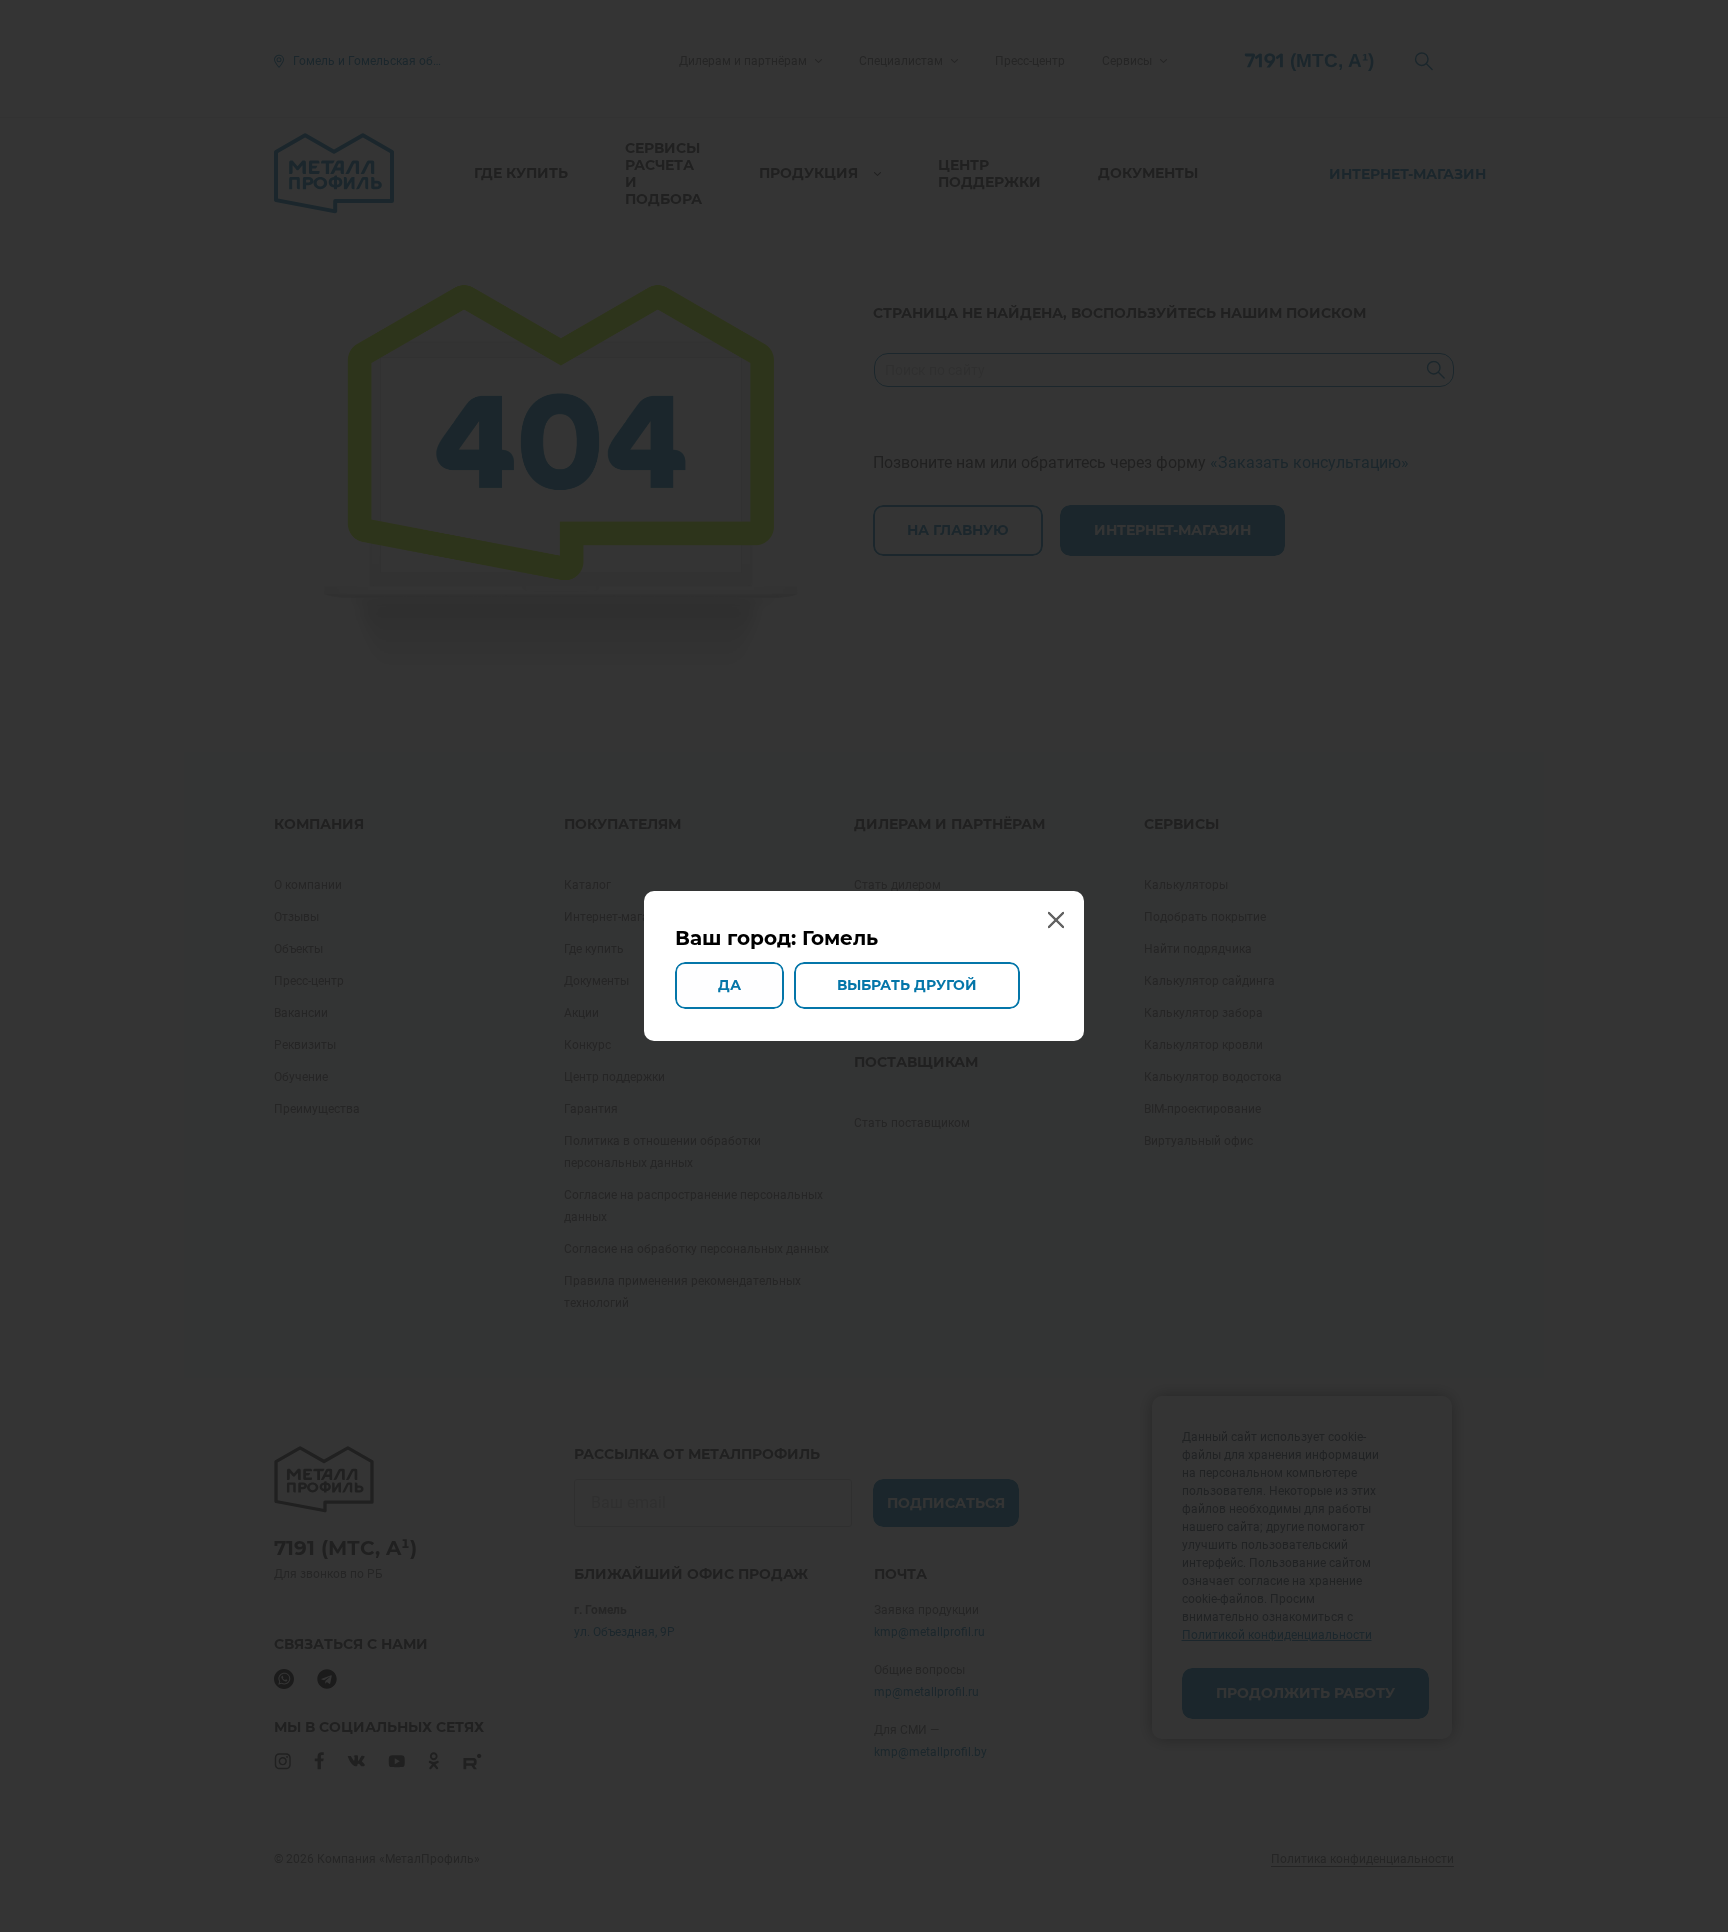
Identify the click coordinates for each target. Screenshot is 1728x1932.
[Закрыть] (1055, 920)
